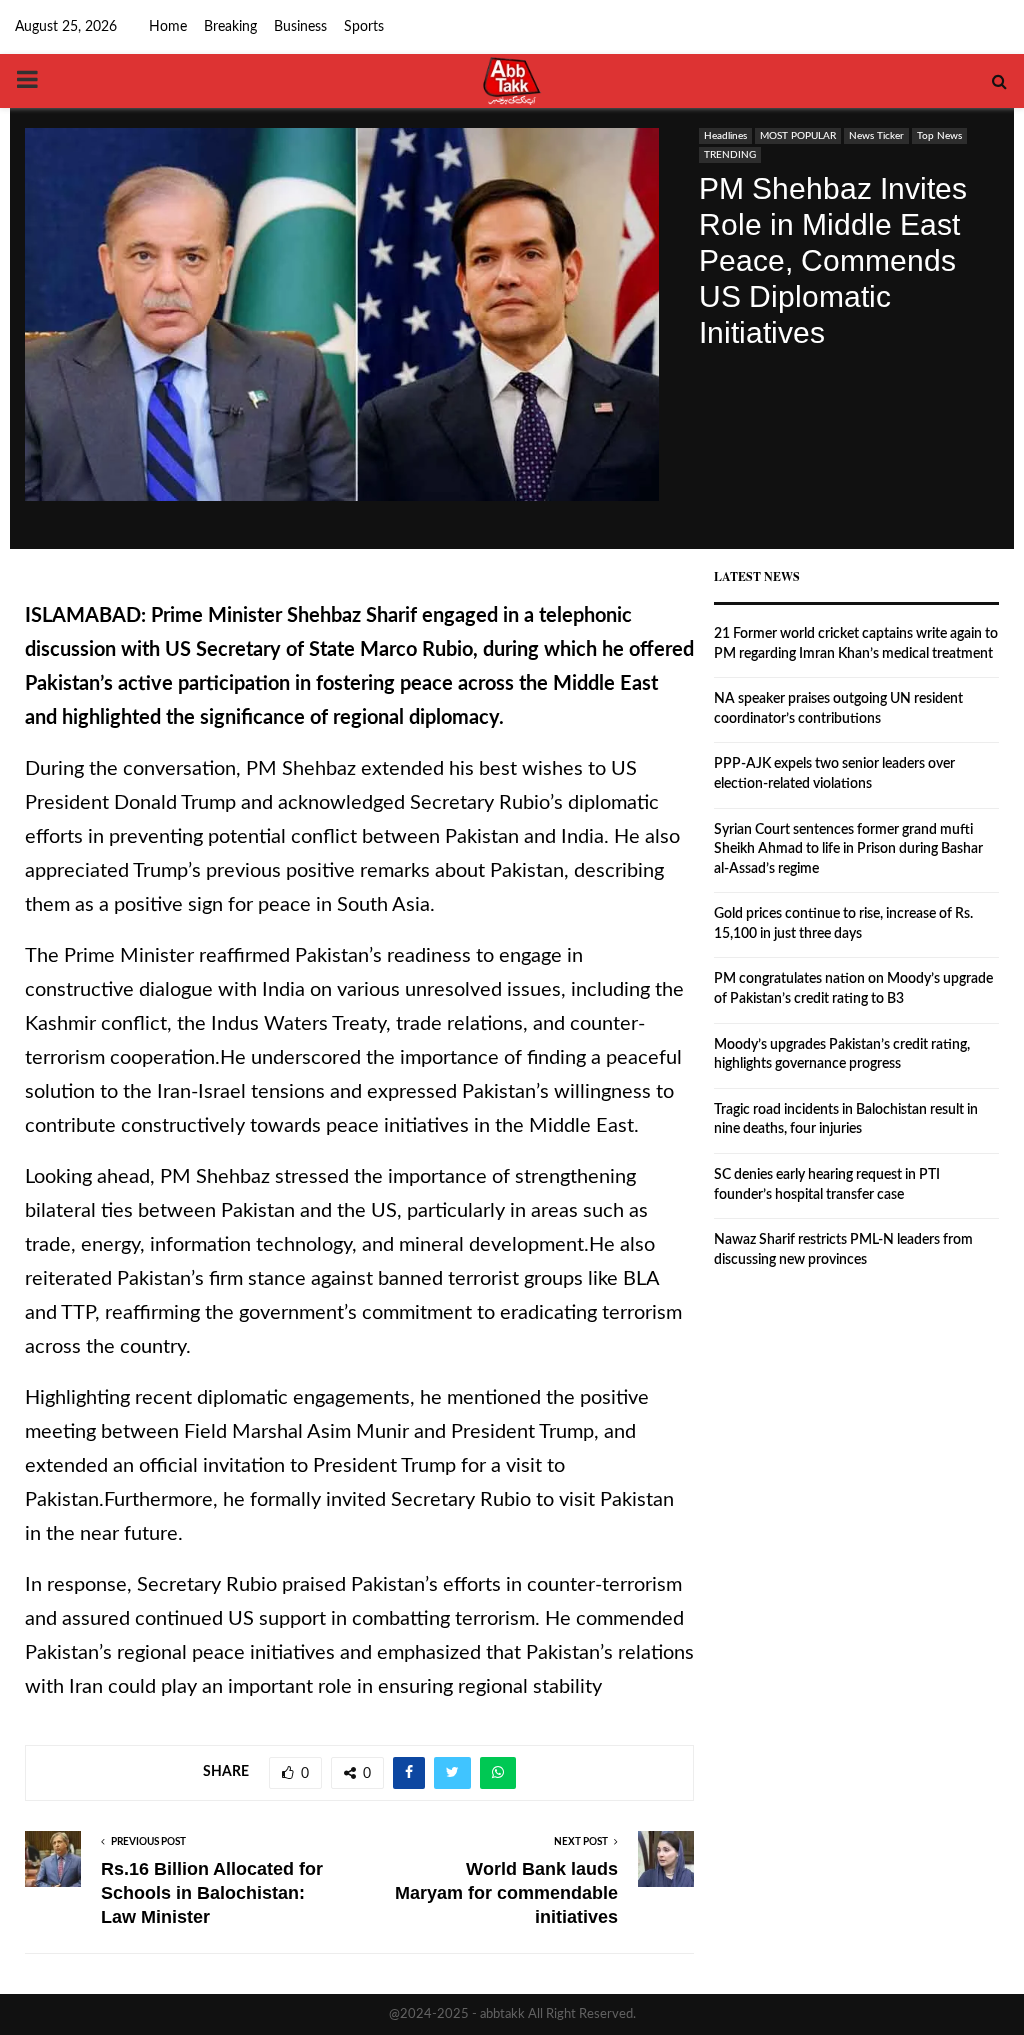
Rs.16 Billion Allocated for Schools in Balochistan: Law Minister (212, 1893)
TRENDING (730, 155)
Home (168, 27)
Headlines (725, 136)
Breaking (230, 27)
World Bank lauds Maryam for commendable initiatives (506, 1893)
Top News (939, 136)
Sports (364, 27)
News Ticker (876, 136)
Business (300, 27)
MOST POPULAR (798, 136)
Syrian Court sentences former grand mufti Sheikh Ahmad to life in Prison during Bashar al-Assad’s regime (848, 849)
